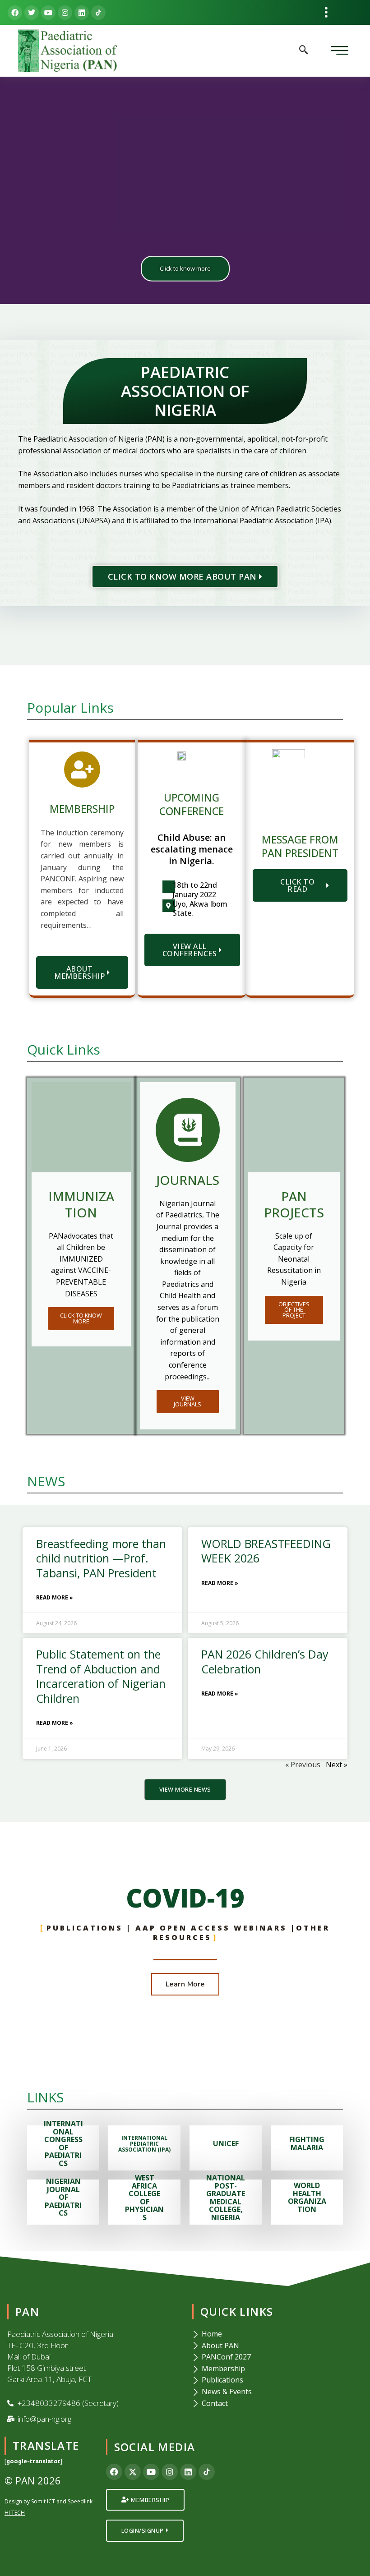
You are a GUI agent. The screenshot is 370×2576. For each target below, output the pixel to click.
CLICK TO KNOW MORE (81, 1318)
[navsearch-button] (304, 51)
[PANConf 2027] (277, 2357)
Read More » (55, 1597)
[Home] (277, 2334)
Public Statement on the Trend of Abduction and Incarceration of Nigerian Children (101, 1676)
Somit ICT (43, 2501)
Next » (337, 1765)
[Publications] (277, 2380)
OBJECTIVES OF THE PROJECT (294, 1310)
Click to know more (185, 268)
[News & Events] (277, 2392)
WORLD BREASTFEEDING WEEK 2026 (266, 1551)
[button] (326, 12)
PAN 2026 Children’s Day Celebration (265, 1661)
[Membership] (277, 2369)
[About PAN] (277, 2346)
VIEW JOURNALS (187, 1401)
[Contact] (277, 2404)
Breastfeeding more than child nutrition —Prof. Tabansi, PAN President (101, 1558)
